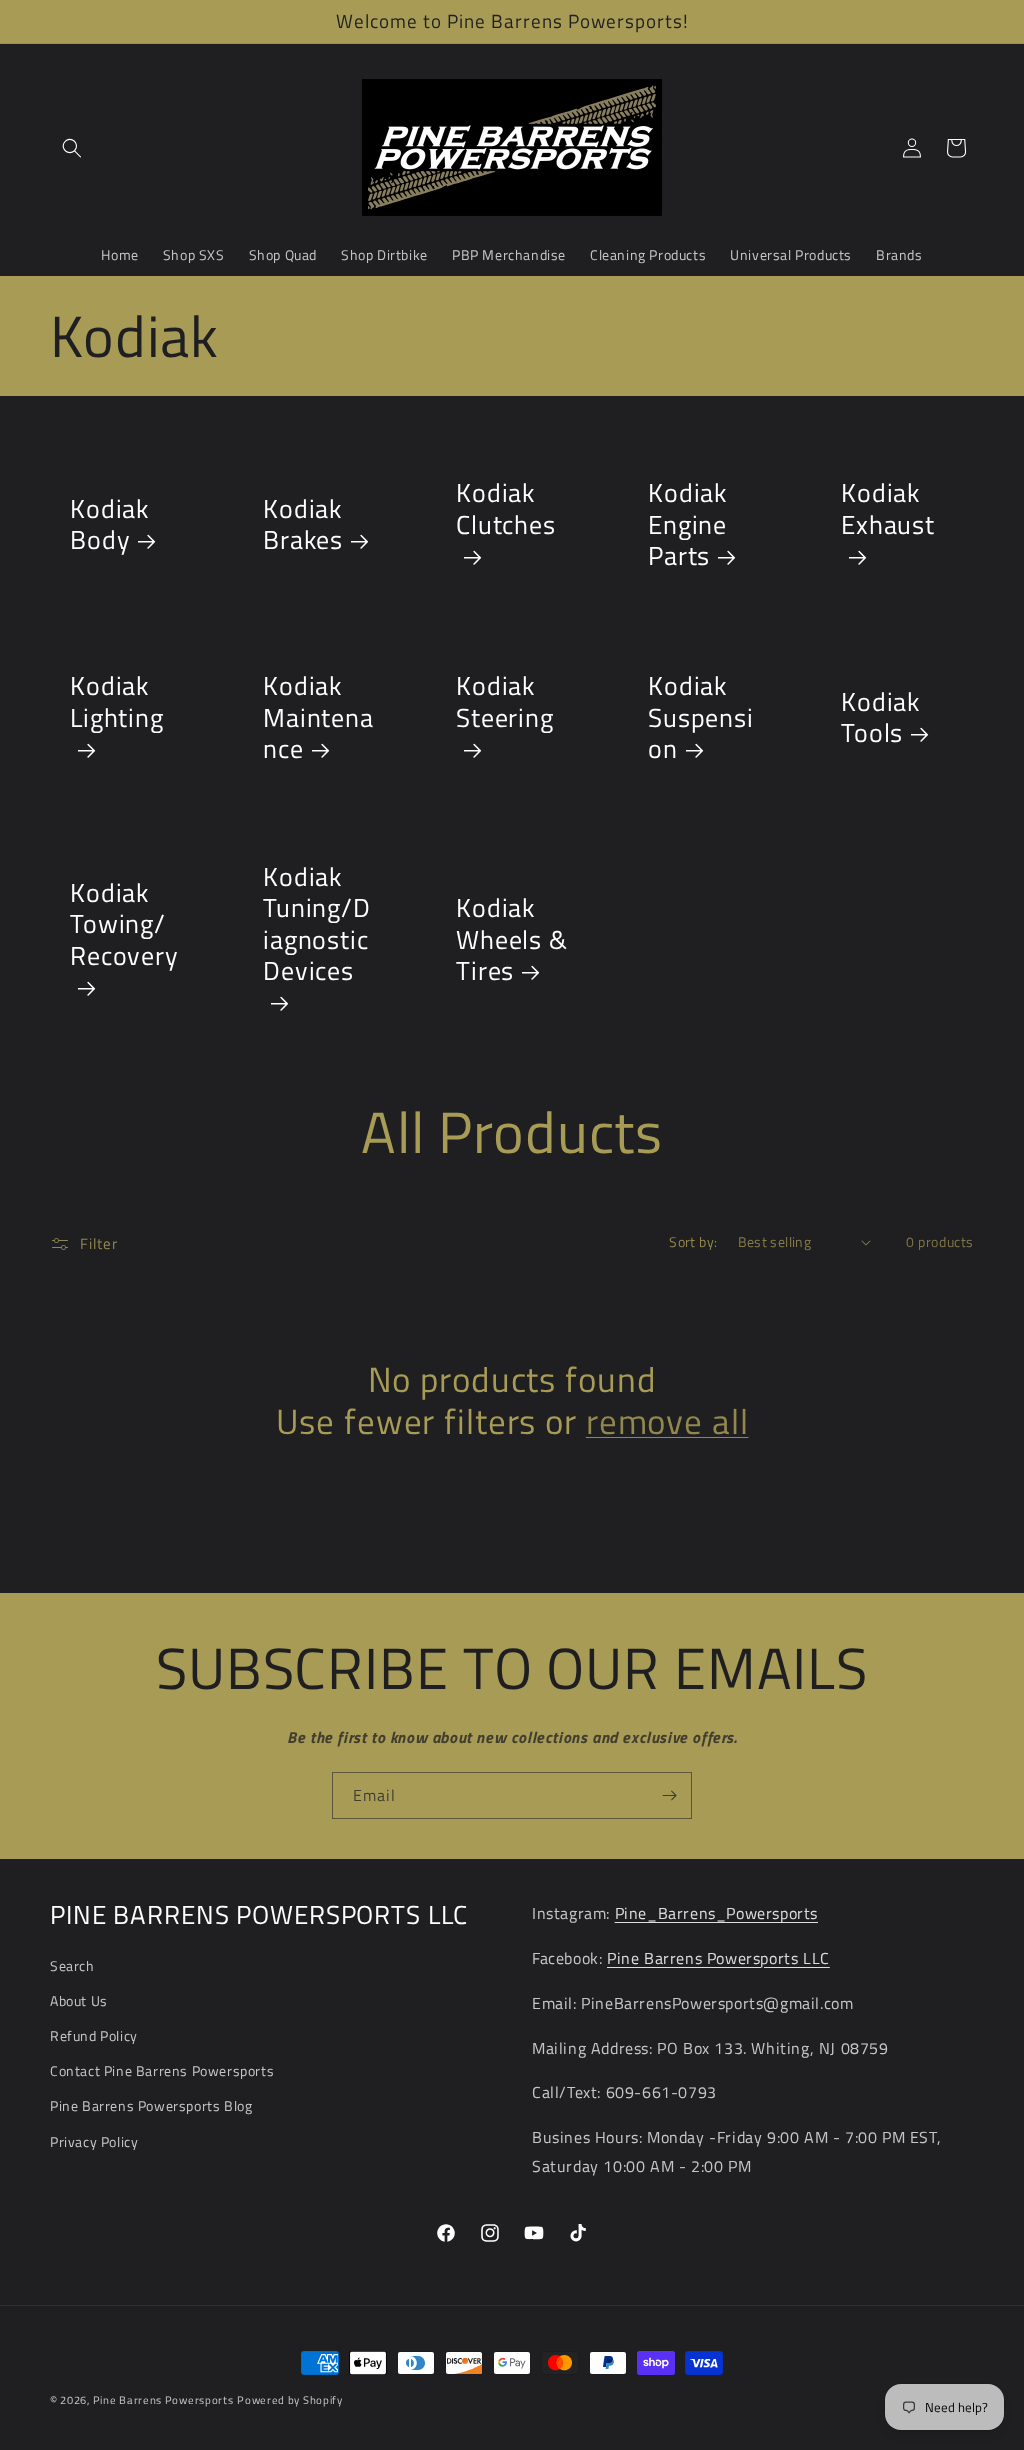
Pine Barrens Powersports (163, 2400)
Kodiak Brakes (303, 524)
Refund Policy (94, 2035)
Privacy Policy (94, 2141)
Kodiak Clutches (506, 511)
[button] (72, 148)
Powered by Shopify (290, 2400)
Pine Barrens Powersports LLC (718, 1958)
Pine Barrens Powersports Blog (151, 2105)
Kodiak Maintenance (318, 717)
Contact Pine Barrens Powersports (162, 2070)
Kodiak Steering (505, 703)
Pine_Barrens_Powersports (716, 1913)
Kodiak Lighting (117, 703)
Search (72, 1965)
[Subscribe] (669, 1795)
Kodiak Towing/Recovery (124, 926)
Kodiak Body (109, 524)
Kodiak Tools (880, 717)
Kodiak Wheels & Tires (512, 940)
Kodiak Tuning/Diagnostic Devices (317, 925)
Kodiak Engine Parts (687, 525)
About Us (79, 2000)
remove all (667, 1422)
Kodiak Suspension (701, 717)
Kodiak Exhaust (888, 511)
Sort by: (693, 1241)
